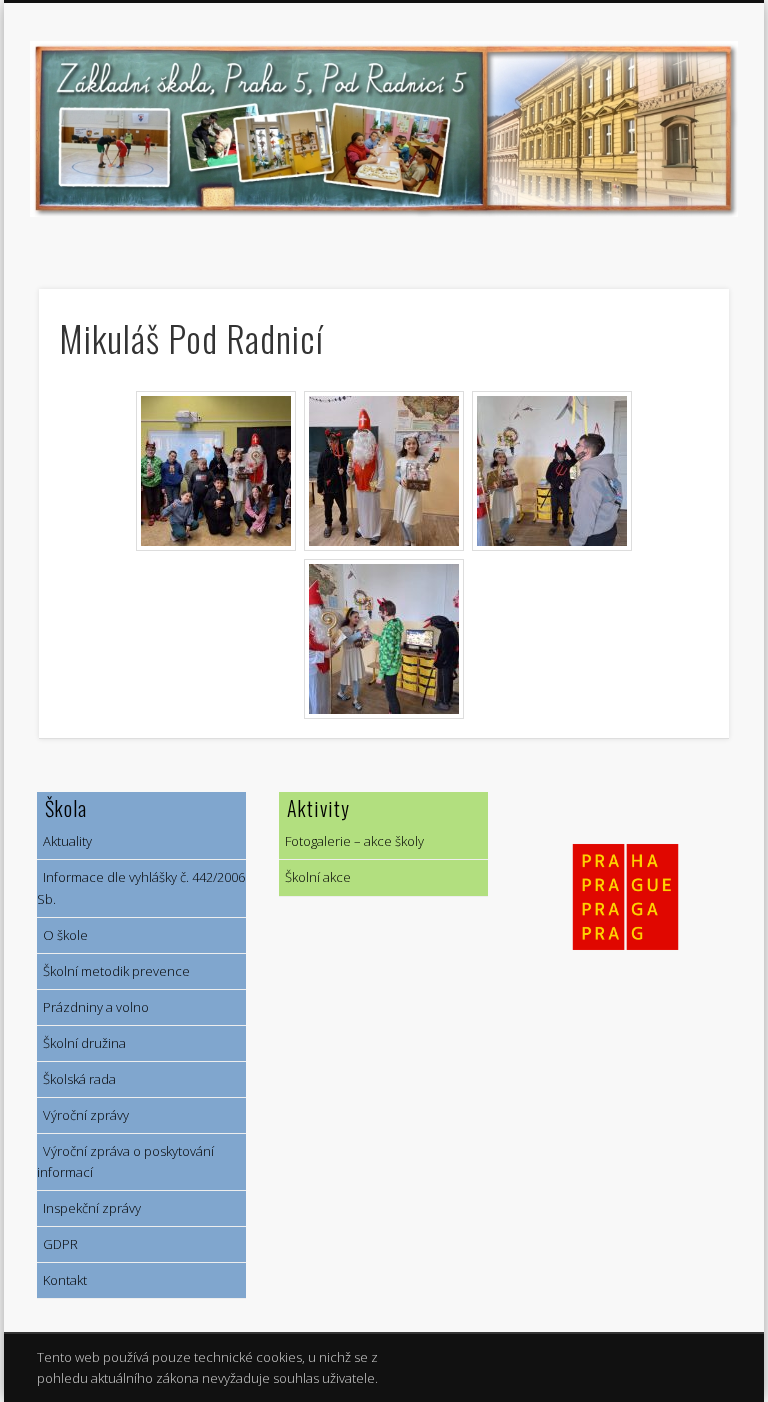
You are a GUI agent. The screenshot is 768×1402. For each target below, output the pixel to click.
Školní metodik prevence (113, 971)
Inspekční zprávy (89, 1208)
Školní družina (81, 1043)
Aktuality (64, 841)
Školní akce (315, 877)
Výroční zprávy (83, 1115)
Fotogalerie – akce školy (351, 841)
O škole (62, 935)
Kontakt (62, 1280)
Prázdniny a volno (93, 1007)
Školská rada (76, 1079)
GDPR (57, 1244)
